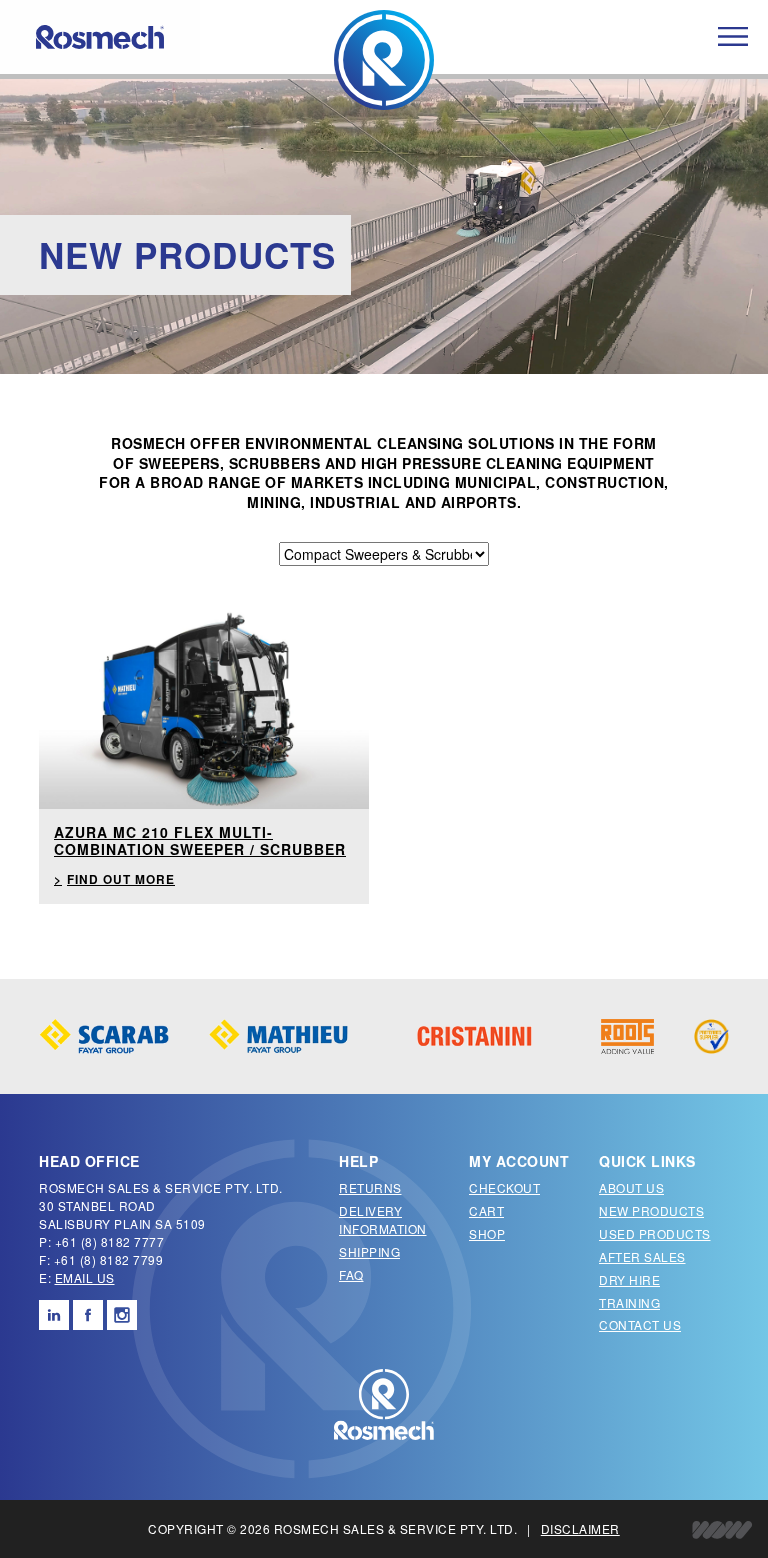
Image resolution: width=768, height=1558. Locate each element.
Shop (487, 1233)
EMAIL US (85, 1277)
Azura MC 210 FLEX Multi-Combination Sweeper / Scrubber (200, 840)
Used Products (655, 1233)
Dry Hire (629, 1279)
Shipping (369, 1251)
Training (629, 1302)
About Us (631, 1187)
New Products (651, 1210)
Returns (370, 1187)
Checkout (504, 1187)
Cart (486, 1210)
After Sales (642, 1256)
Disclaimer (580, 1528)
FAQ (351, 1274)
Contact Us (640, 1324)
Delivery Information (383, 1219)
